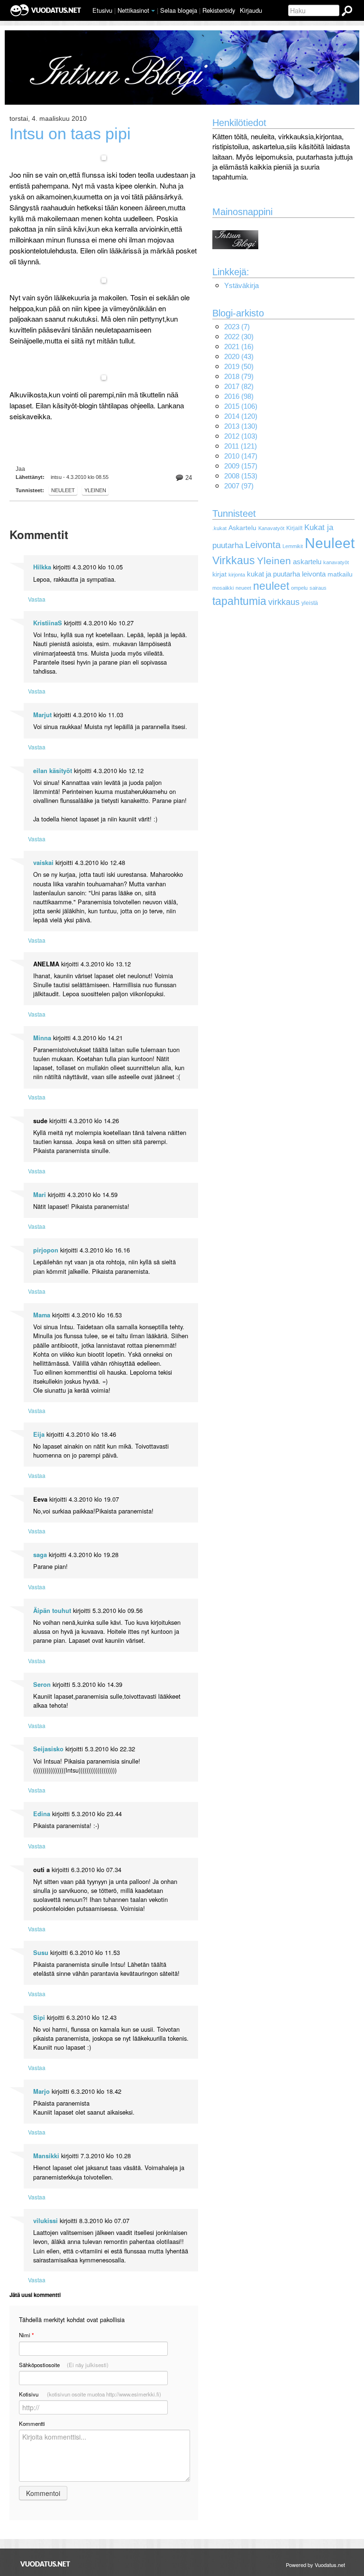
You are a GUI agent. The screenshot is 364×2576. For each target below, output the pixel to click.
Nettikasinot (133, 10)
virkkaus (284, 602)
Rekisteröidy (219, 10)
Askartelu (242, 528)
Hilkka (42, 567)
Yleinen (95, 490)
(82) (239, 386)
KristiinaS (48, 623)
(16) (239, 347)
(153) (241, 476)
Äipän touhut (52, 1611)
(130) (241, 426)
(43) (239, 356)
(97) (239, 486)
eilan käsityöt (53, 771)
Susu (41, 1953)
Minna (42, 1038)
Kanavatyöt (271, 528)
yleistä (310, 603)
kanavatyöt (336, 562)
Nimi (26, 2335)
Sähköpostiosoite (64, 2365)
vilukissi (45, 2221)
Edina (42, 1814)
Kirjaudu (251, 10)
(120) (241, 416)
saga (40, 1555)
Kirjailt (294, 528)
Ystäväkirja (241, 285)
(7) (237, 327)
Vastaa (37, 599)
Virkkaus (234, 560)
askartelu (307, 562)
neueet (243, 588)
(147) (241, 456)
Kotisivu (90, 2394)
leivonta (314, 574)
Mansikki (46, 2156)
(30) (239, 337)
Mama (42, 1315)
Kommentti (32, 2423)
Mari (40, 1195)
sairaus (318, 588)
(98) (239, 396)
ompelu (299, 588)
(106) (241, 406)
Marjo (41, 2091)
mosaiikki (223, 588)
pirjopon (46, 1250)
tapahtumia (239, 601)
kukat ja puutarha (273, 574)
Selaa (179, 10)
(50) (239, 366)
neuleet (271, 586)
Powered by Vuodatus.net (315, 2565)
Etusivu (102, 10)
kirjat (219, 574)
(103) (241, 436)
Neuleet (63, 490)
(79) (239, 376)
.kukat (219, 528)
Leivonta (263, 545)
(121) (241, 446)
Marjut (42, 715)
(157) (241, 466)
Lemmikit (293, 546)
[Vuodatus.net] (45, 2564)
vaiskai (43, 863)
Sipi (39, 2018)
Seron (42, 1684)
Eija (39, 1434)
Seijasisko (48, 1749)
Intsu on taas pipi (70, 134)
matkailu (340, 574)
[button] (153, 11)
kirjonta (237, 575)
